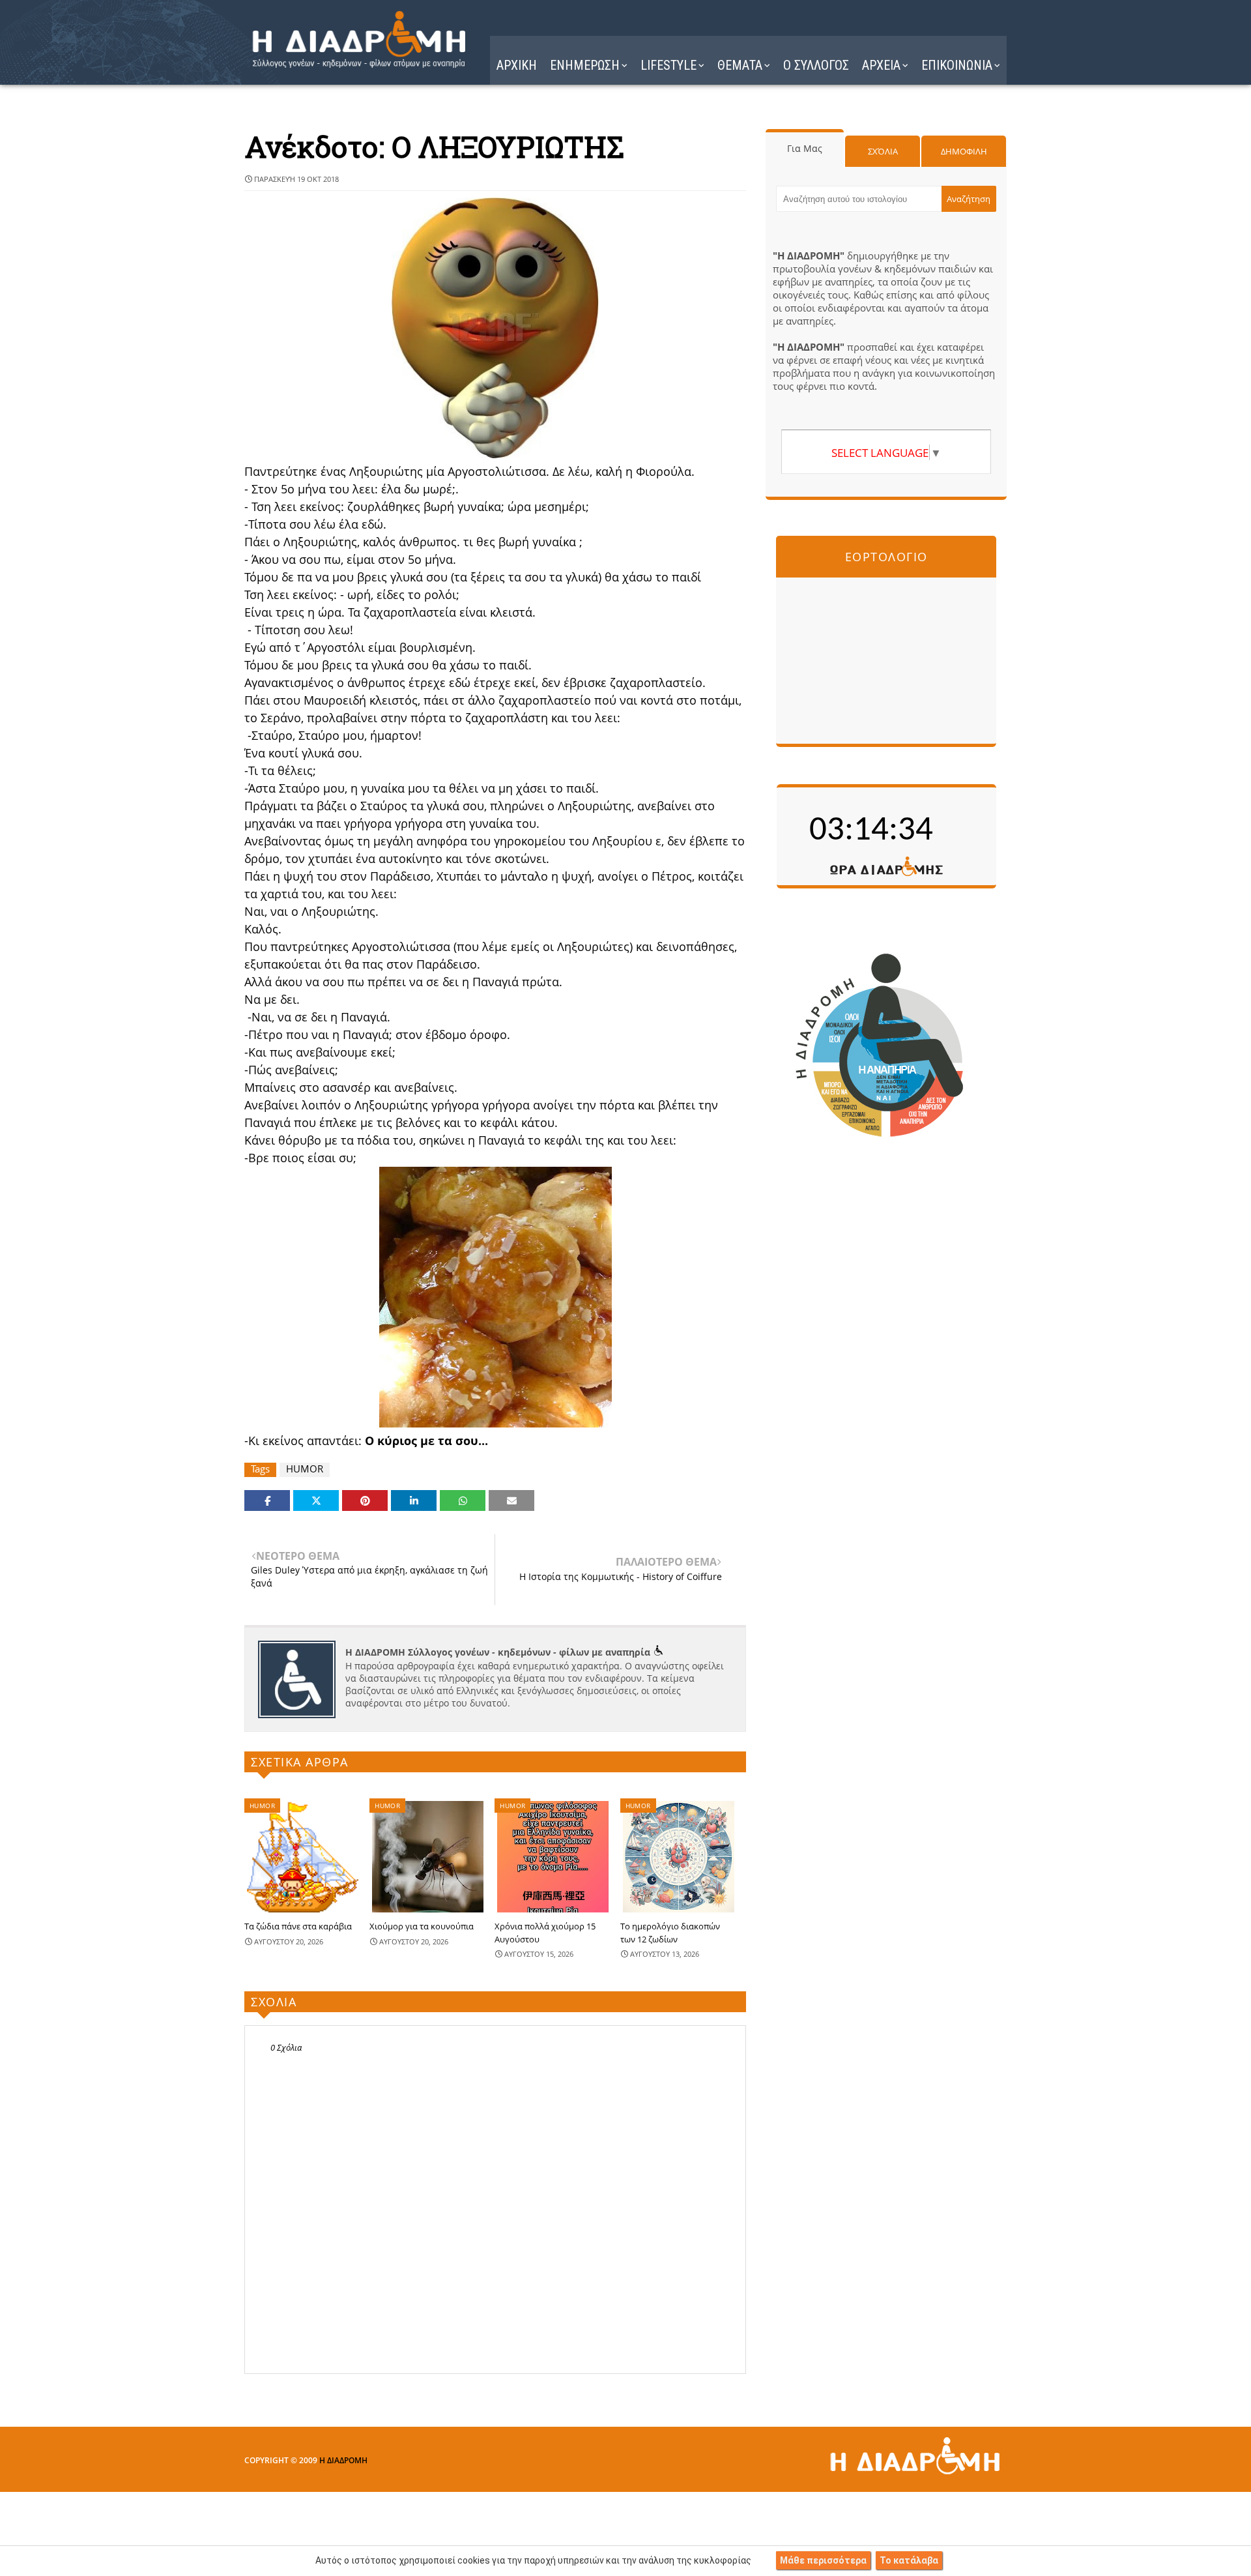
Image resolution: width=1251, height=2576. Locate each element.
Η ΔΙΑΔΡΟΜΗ (343, 2460)
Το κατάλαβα (909, 2560)
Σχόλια (883, 151)
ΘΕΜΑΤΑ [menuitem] (740, 65)
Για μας (805, 148)
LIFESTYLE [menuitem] (669, 65)
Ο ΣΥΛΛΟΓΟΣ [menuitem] (816, 65)
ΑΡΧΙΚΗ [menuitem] (517, 65)
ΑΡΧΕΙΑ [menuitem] (881, 65)
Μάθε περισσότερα (823, 2560)
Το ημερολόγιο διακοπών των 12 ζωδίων (670, 1933)
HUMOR (305, 1469)
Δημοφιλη (964, 151)
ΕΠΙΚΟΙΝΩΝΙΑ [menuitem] (957, 65)
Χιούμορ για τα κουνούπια (422, 1926)
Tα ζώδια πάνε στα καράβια (298, 1926)
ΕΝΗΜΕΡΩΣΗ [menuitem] (585, 65)
